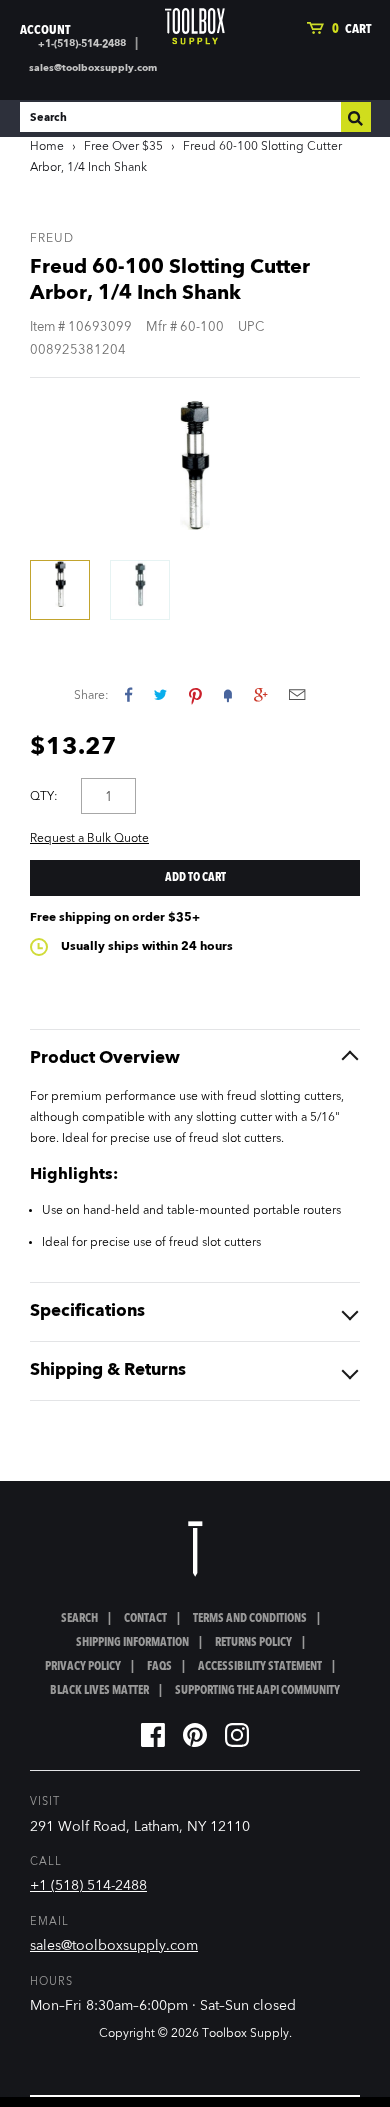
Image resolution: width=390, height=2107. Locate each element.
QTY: (44, 797)
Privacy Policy (83, 1667)
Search (79, 1619)
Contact (145, 1619)
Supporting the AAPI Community (257, 1691)
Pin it (195, 694)
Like (128, 694)
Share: (91, 696)
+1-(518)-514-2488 (82, 44)
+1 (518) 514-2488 (88, 1886)
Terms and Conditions (250, 1619)
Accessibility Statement (260, 1667)
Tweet (160, 694)
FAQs (159, 1667)
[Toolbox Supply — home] (195, 26)
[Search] (356, 117)
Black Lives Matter (99, 1691)
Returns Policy (253, 1643)
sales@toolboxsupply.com (93, 68)
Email (297, 694)
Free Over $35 (123, 147)
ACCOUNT (45, 30)
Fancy (228, 694)
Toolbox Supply (245, 2034)
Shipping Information (132, 1643)
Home (47, 147)
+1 (260, 694)
